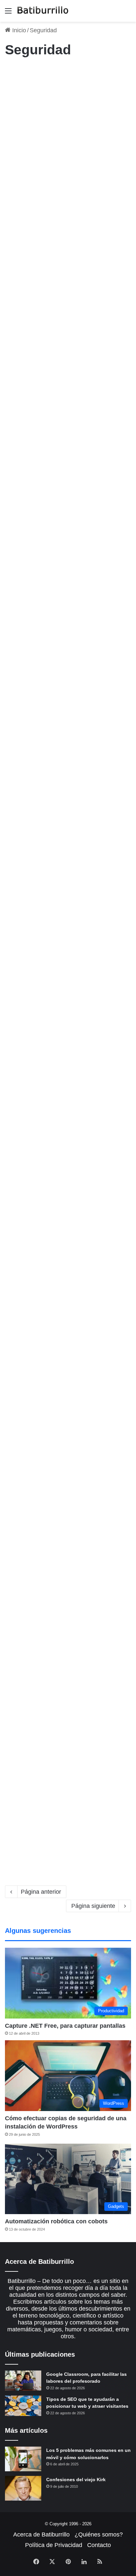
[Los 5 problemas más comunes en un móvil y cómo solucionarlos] (23, 2459)
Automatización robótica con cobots (56, 2221)
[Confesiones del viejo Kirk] (23, 2488)
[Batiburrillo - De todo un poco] (43, 11)
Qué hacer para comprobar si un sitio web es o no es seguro (63, 96)
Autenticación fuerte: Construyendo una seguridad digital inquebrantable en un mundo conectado (68, 1348)
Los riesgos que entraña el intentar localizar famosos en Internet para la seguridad (68, 1545)
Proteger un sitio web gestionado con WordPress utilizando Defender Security (67, 643)
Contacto (99, 2545)
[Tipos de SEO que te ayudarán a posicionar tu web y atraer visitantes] (23, 2406)
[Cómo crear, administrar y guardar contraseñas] (68, 1044)
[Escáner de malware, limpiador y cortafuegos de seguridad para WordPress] (68, 351)
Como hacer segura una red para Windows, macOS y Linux (65, 458)
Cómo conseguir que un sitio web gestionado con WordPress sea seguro (68, 1151)
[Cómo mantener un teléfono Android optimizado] (68, 879)
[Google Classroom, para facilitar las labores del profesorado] (23, 2381)
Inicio (18, 30)
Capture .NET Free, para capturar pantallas (65, 2026)
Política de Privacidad (54, 2545)
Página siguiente (93, 1906)
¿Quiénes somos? (99, 2535)
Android (16, 798)
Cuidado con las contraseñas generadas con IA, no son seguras (65, 1723)
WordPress (19, 258)
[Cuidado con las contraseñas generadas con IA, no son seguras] (68, 1793)
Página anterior (41, 1892)
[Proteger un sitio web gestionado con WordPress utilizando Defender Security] (68, 713)
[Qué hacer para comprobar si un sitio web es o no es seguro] (68, 166)
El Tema (17, 1522)
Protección (19, 73)
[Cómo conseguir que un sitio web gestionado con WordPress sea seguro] (68, 1221)
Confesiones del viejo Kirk (76, 2480)
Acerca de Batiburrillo (41, 2535)
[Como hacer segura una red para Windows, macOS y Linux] (68, 529)
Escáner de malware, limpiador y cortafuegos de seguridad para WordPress (63, 281)
